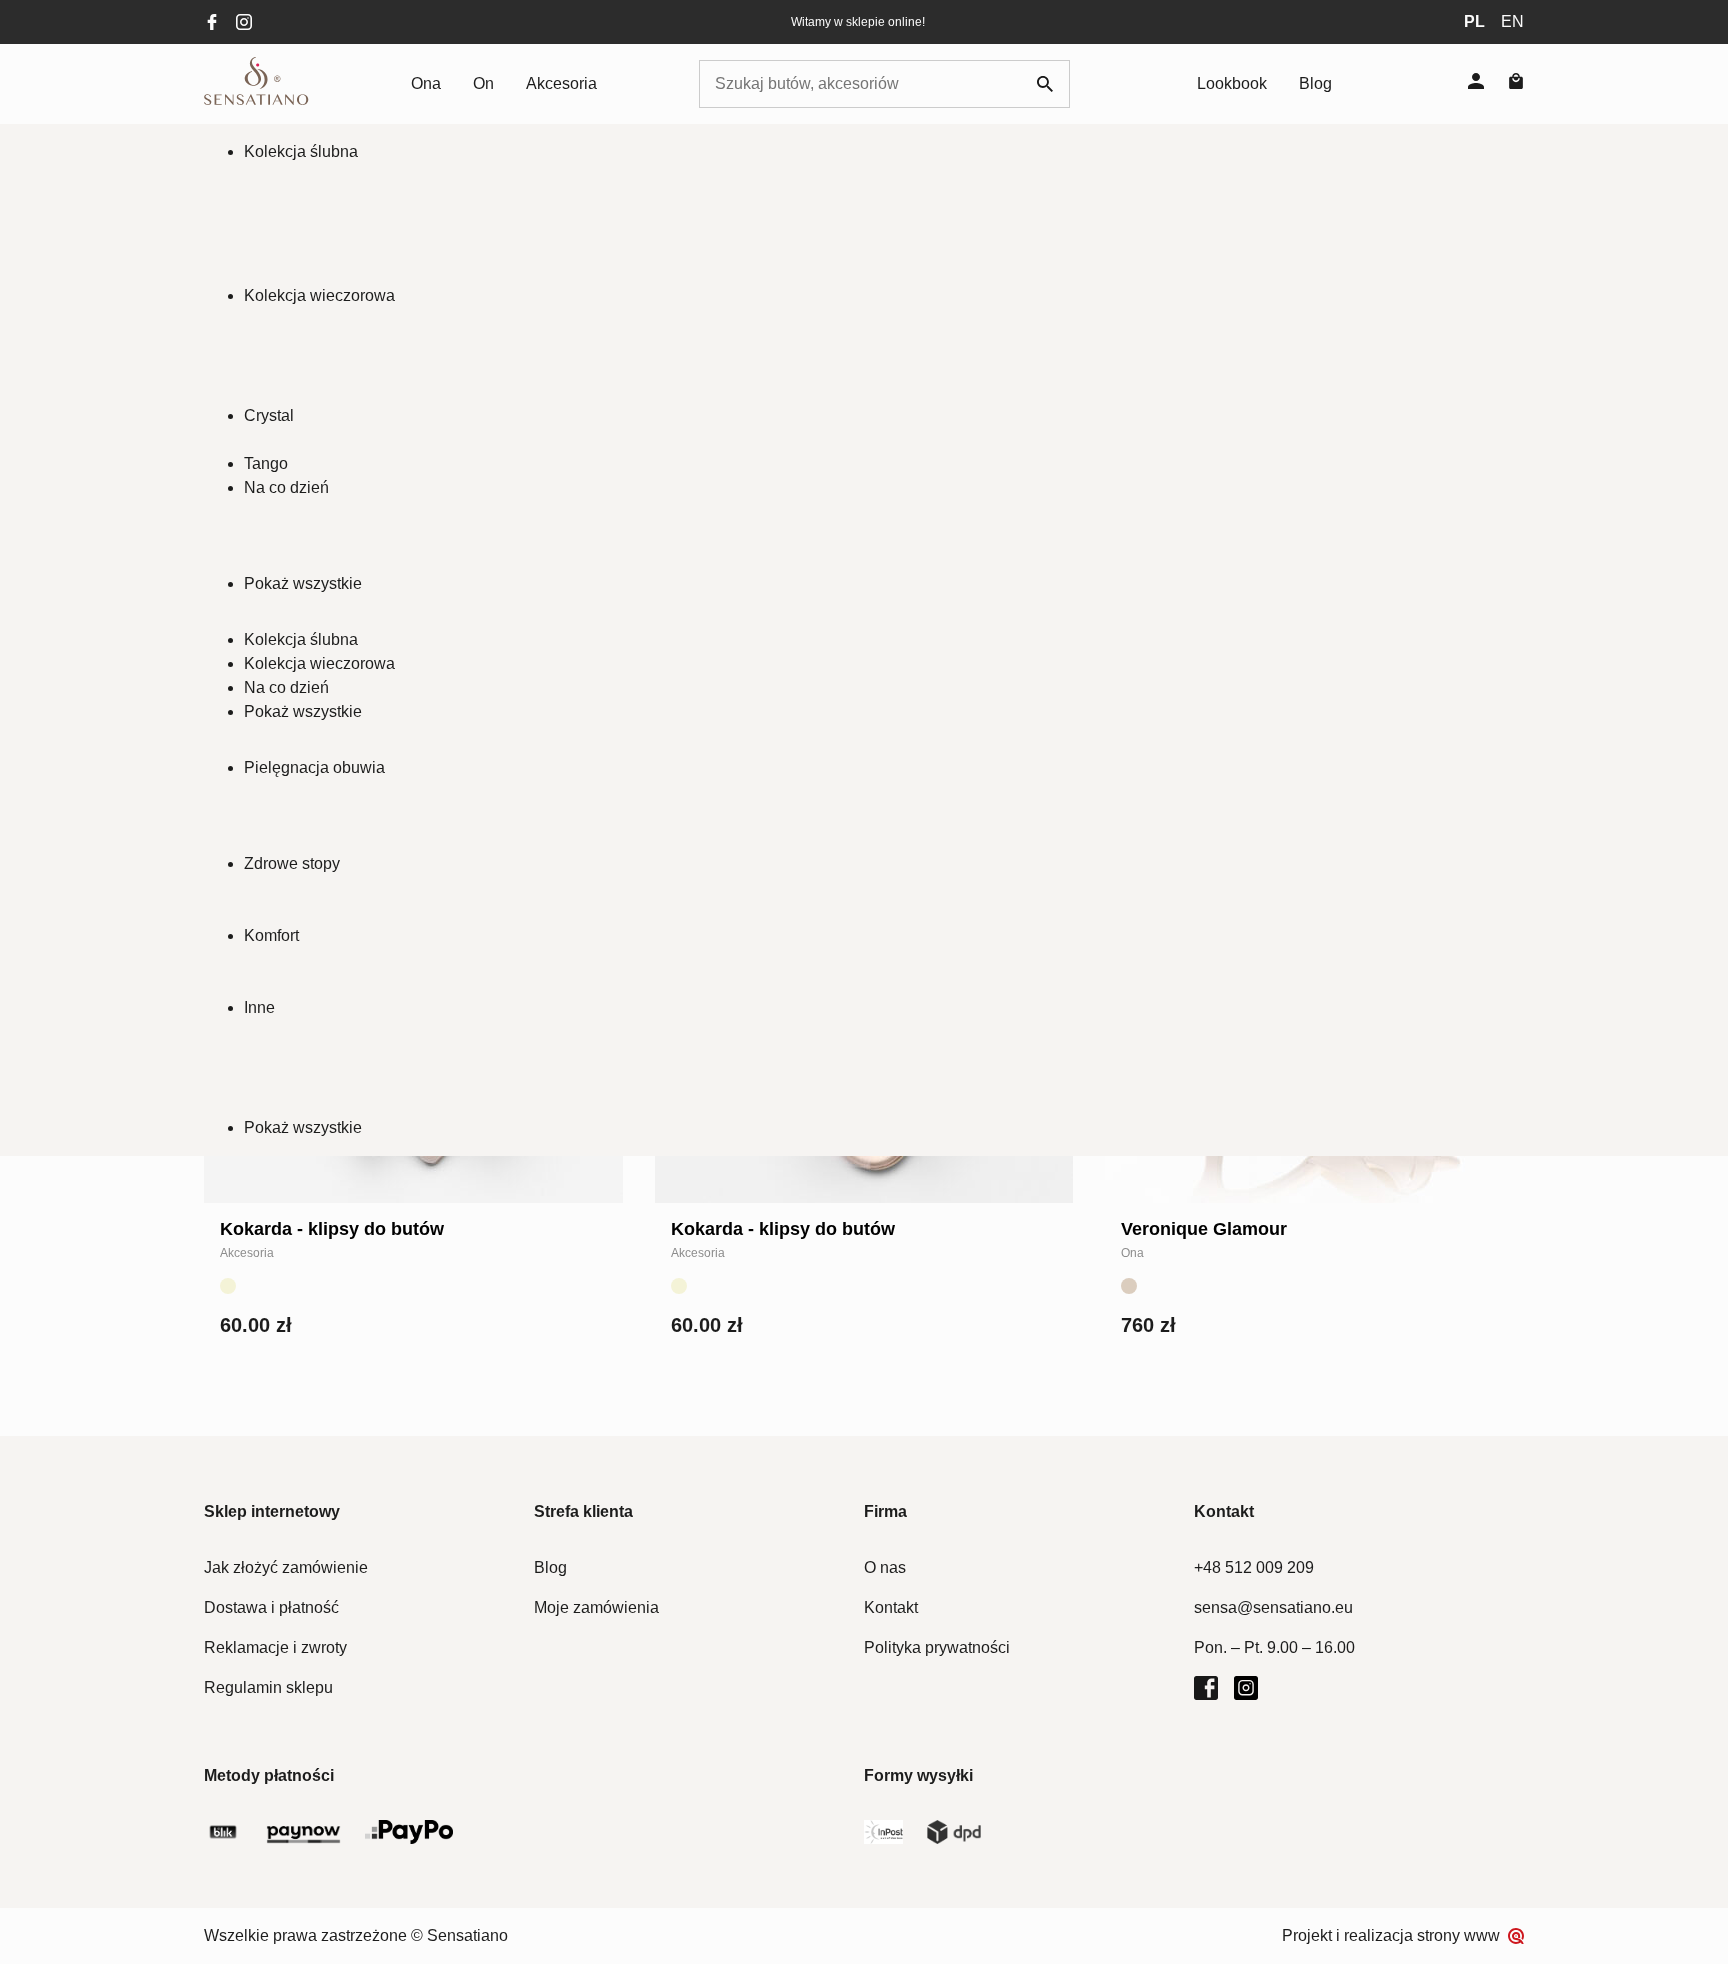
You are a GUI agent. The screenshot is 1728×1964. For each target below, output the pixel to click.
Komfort (271, 935)
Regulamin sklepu (268, 1687)
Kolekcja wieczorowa (319, 295)
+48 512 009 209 (1254, 1567)
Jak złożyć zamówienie (286, 1567)
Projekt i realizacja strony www (1391, 1935)
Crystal (269, 415)
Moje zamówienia (596, 1607)
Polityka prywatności (937, 1647)
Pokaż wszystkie (303, 583)
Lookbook (1232, 83)
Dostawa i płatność (271, 1607)
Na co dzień (286, 487)
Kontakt (891, 1607)
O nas (885, 1567)
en (1512, 21)
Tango (266, 463)
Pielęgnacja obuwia (314, 767)
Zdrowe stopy (292, 863)
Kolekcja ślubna (301, 151)
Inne (259, 1007)
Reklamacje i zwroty (275, 1647)
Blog (1315, 83)
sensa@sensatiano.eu (1273, 1607)
